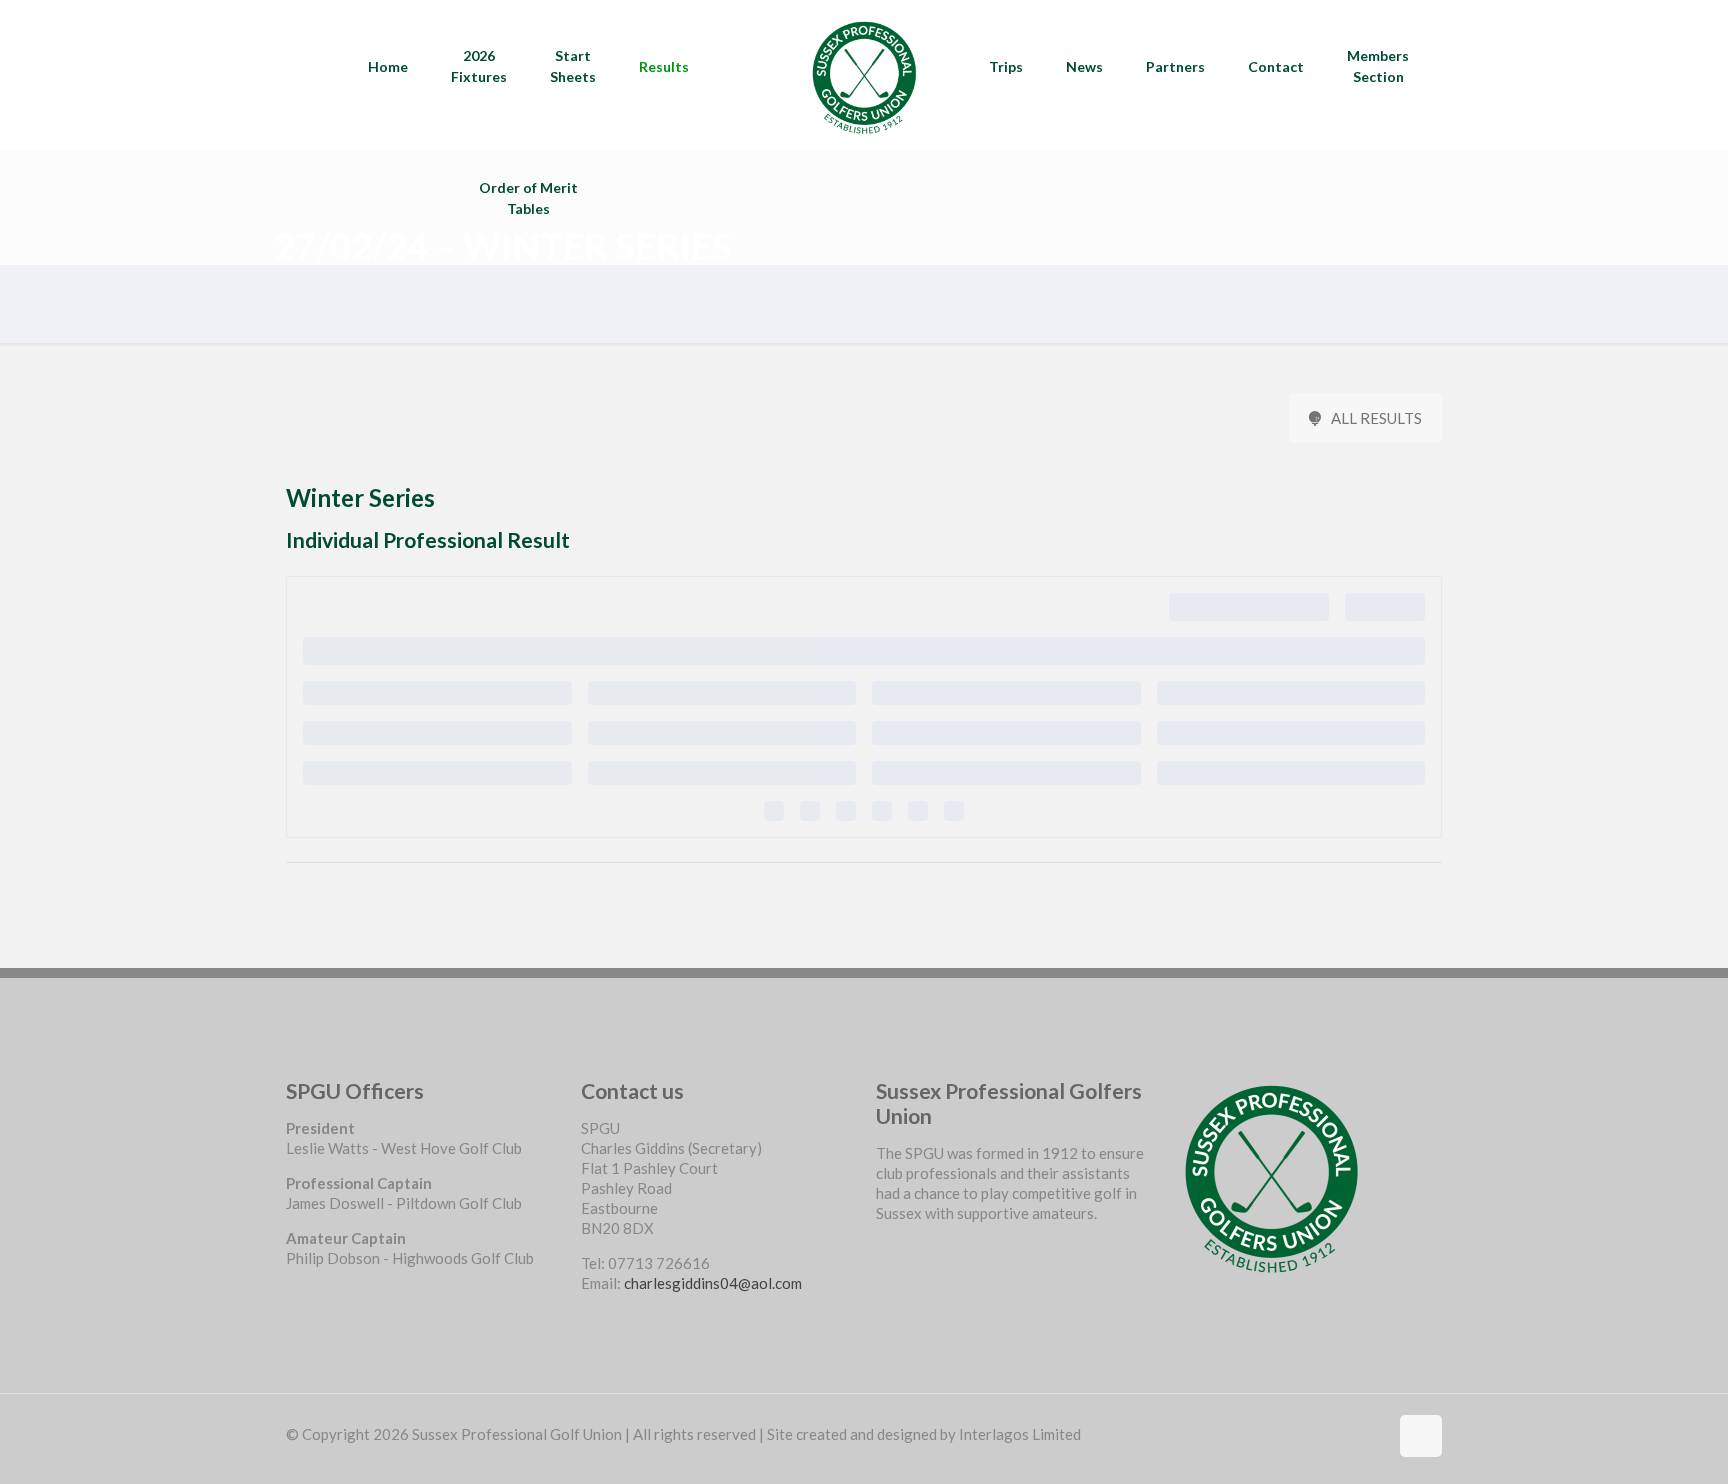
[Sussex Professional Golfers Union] (863, 75)
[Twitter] (883, 1268)
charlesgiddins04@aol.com (713, 1283)
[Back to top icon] (1421, 1436)
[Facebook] (883, 1248)
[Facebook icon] (1372, 1434)
